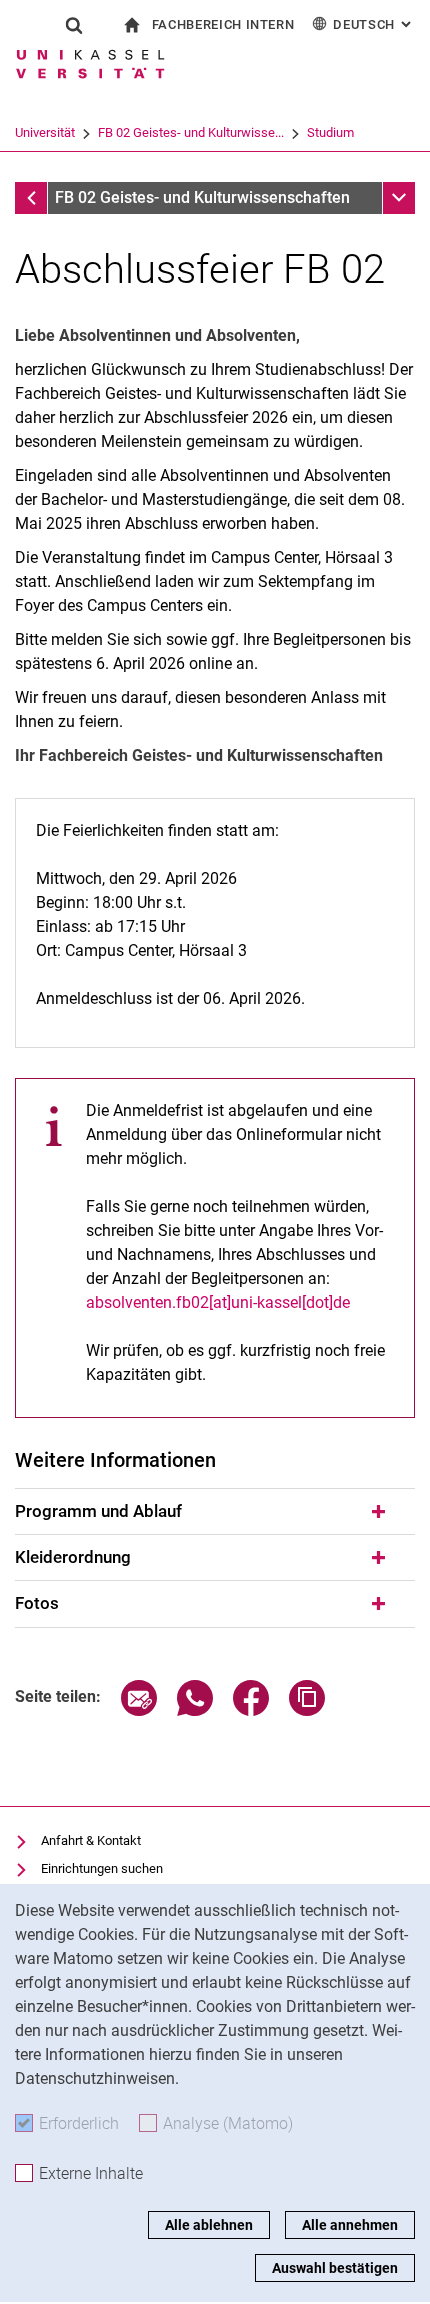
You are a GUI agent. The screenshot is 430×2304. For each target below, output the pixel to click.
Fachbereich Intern (223, 24)
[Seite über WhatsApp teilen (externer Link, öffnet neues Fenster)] (195, 1710)
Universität (45, 132)
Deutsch (374, 24)
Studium (330, 132)
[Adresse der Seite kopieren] (307, 1710)
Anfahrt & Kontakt (91, 1840)
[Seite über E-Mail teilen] (139, 1710)
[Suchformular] (74, 25)
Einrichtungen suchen (102, 1868)
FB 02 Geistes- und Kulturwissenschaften (202, 197)
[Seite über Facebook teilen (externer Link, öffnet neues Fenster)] (251, 1710)
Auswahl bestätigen (335, 2268)
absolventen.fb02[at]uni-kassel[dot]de (218, 1302)
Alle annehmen (350, 2225)
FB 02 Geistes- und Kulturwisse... (191, 132)
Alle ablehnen (209, 2225)
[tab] (215, 1512)
